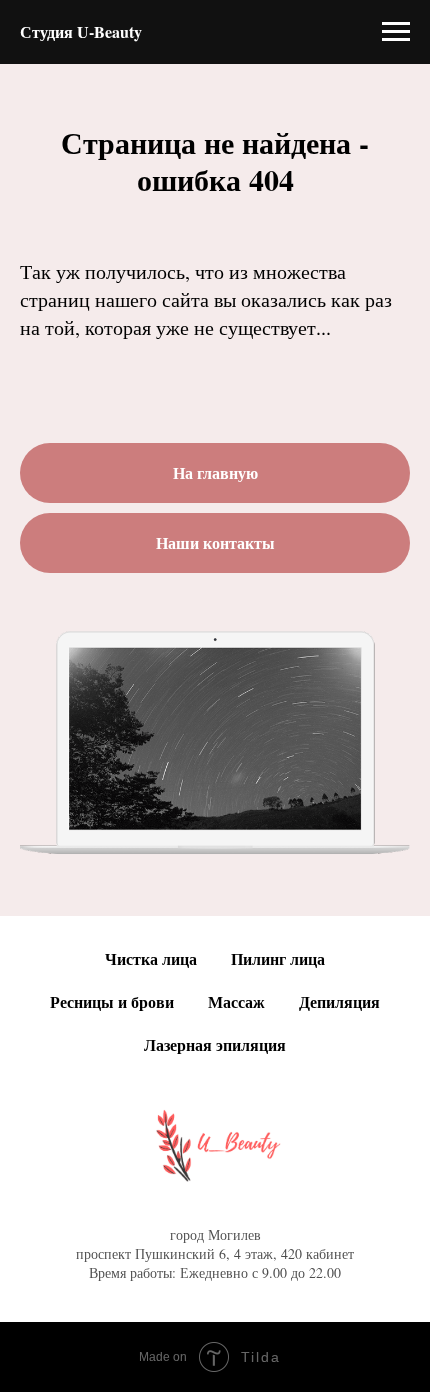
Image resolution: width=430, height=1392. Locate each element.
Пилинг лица (278, 958)
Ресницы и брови (112, 1001)
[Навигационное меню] (396, 32)
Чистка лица (151, 958)
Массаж (236, 1001)
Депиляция (339, 1001)
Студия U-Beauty (81, 31)
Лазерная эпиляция (215, 1044)
